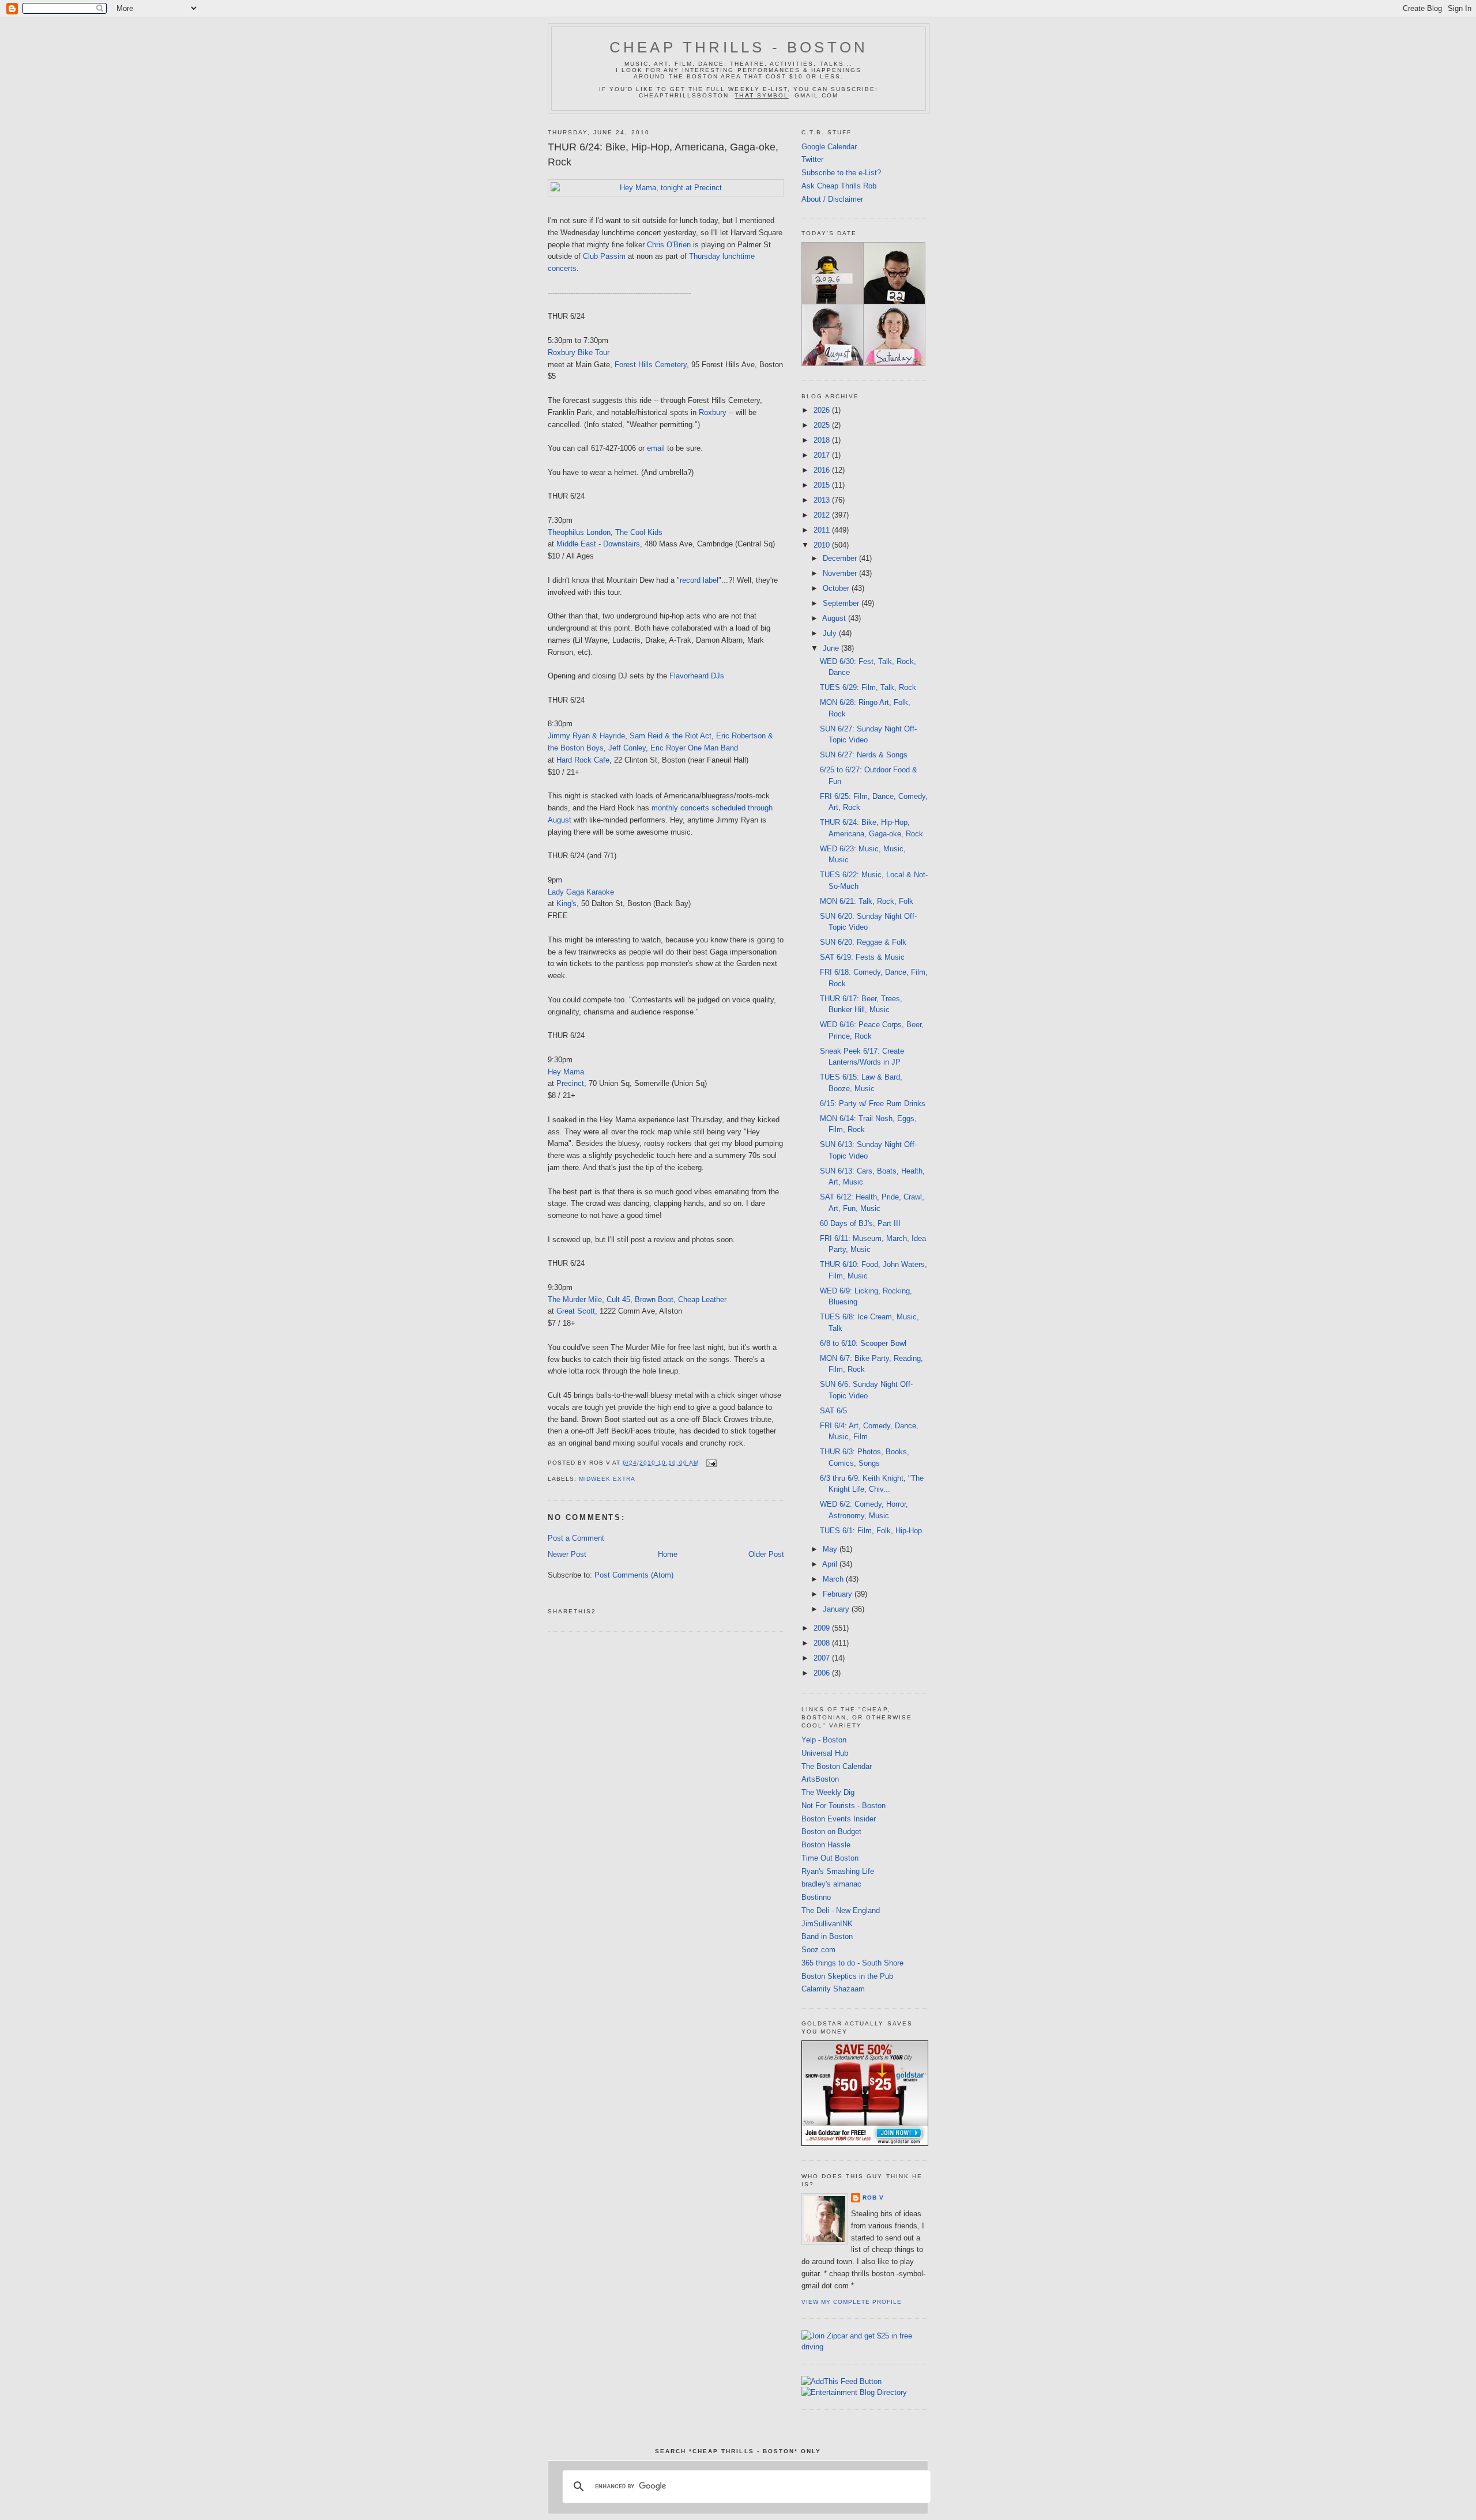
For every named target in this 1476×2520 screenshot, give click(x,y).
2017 (823, 455)
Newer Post (567, 1554)
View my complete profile (852, 2302)
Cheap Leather (702, 1299)
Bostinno (816, 1897)
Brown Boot (654, 1299)
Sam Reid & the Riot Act (671, 736)
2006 (823, 1673)
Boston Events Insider (839, 1819)
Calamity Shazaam (833, 1989)
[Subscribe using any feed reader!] (841, 2381)
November (841, 573)
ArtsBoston (820, 1779)
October (837, 588)
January (837, 1609)
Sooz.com (818, 1950)
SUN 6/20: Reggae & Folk (863, 942)
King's (566, 903)
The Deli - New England (841, 1910)
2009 (823, 1628)
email (656, 448)
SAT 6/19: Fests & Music (862, 957)
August (835, 618)
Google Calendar (829, 147)
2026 (823, 410)
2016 (823, 470)
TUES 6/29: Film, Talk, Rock (868, 687)
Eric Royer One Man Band (694, 748)
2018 (823, 440)
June (832, 648)
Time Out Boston (830, 1858)
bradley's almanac (831, 1884)
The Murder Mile (575, 1299)
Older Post (766, 1554)
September (842, 603)
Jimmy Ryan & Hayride (586, 736)
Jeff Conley (627, 748)
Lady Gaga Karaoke (581, 892)
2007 (823, 1658)
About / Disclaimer (832, 199)
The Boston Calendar (837, 1766)
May (831, 1549)
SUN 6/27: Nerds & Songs (864, 755)
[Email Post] (710, 1463)
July (831, 633)
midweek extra (607, 1479)
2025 (823, 425)
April (831, 1564)
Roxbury (713, 412)
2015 (823, 485)
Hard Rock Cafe (583, 760)
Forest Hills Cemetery (651, 365)
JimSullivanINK (827, 1924)
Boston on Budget (831, 1831)
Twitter (812, 159)
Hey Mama (566, 1072)
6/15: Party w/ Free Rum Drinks (873, 1104)
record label (699, 580)
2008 (823, 1643)
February (839, 1594)
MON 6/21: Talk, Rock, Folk (867, 901)
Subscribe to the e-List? (841, 173)
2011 (823, 530)
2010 (823, 545)
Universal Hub (825, 1753)
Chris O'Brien (669, 245)
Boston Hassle (826, 1845)
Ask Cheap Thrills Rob (839, 186)
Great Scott (576, 1311)
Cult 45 (618, 1299)
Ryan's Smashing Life (838, 1871)
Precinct (570, 1083)
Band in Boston (827, 1936)
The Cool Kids (639, 532)
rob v (873, 2198)
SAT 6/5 (833, 1411)
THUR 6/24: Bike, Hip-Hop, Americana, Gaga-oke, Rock (663, 154)
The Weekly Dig (828, 1792)
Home (668, 1554)
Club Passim (604, 256)
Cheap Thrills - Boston (739, 47)
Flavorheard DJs (697, 676)
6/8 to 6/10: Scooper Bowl (863, 1343)
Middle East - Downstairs (598, 544)
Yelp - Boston (824, 1740)
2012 (823, 515)
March (834, 1579)
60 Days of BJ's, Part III (860, 1223)
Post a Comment (576, 1538)
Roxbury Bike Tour (579, 352)
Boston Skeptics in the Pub (847, 1976)
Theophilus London (579, 532)
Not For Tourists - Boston (844, 1806)
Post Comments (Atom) (634, 1575)
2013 (823, 500)
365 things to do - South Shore (852, 1963)
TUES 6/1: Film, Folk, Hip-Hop (871, 1531)
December (841, 558)
